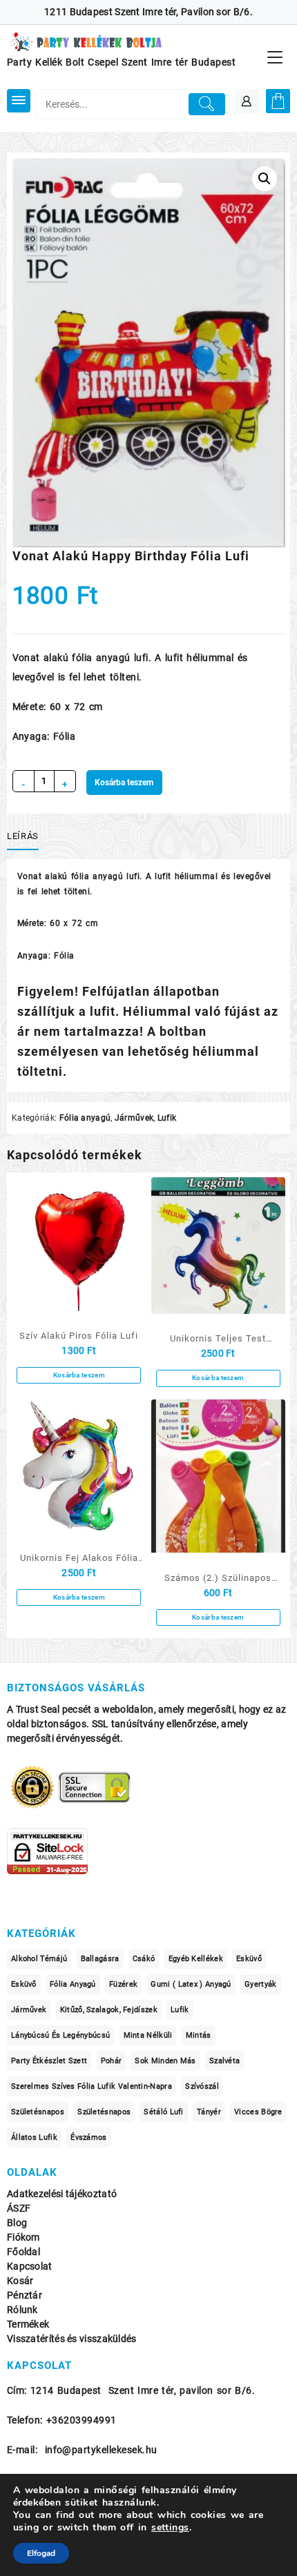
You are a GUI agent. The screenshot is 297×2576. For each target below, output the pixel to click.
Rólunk (22, 2310)
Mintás (199, 2035)
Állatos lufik (34, 2137)
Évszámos (88, 2137)
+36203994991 (82, 2420)
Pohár (112, 2061)
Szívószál (202, 2086)
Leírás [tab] (23, 836)
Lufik (167, 1118)
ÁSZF (19, 2209)
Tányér (209, 2112)
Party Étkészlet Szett (49, 2061)
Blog (17, 2223)
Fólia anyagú (85, 1118)
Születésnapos (38, 2112)
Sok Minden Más (165, 2061)
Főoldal (23, 2252)
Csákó (144, 1959)
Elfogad (41, 2553)
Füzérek (123, 1984)
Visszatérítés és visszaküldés (72, 2339)
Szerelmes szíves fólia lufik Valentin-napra (92, 2086)
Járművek (134, 1118)
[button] (265, 179)
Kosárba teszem (124, 783)
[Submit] (207, 104)
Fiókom (23, 2238)
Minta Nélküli (148, 2035)
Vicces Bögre (258, 2112)
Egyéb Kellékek (196, 1959)
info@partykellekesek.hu (101, 2450)
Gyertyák (260, 1984)
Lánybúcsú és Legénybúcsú (60, 2035)
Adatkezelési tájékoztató (62, 2194)
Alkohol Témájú (39, 1959)
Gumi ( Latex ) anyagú (191, 1984)
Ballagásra (100, 1959)
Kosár (20, 2281)
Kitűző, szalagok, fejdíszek (109, 2010)
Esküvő (249, 1959)
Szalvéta (224, 2061)
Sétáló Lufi (163, 2112)
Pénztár (25, 2295)
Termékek (28, 2324)
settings (170, 2528)
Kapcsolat (30, 2267)
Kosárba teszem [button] (79, 1375)
